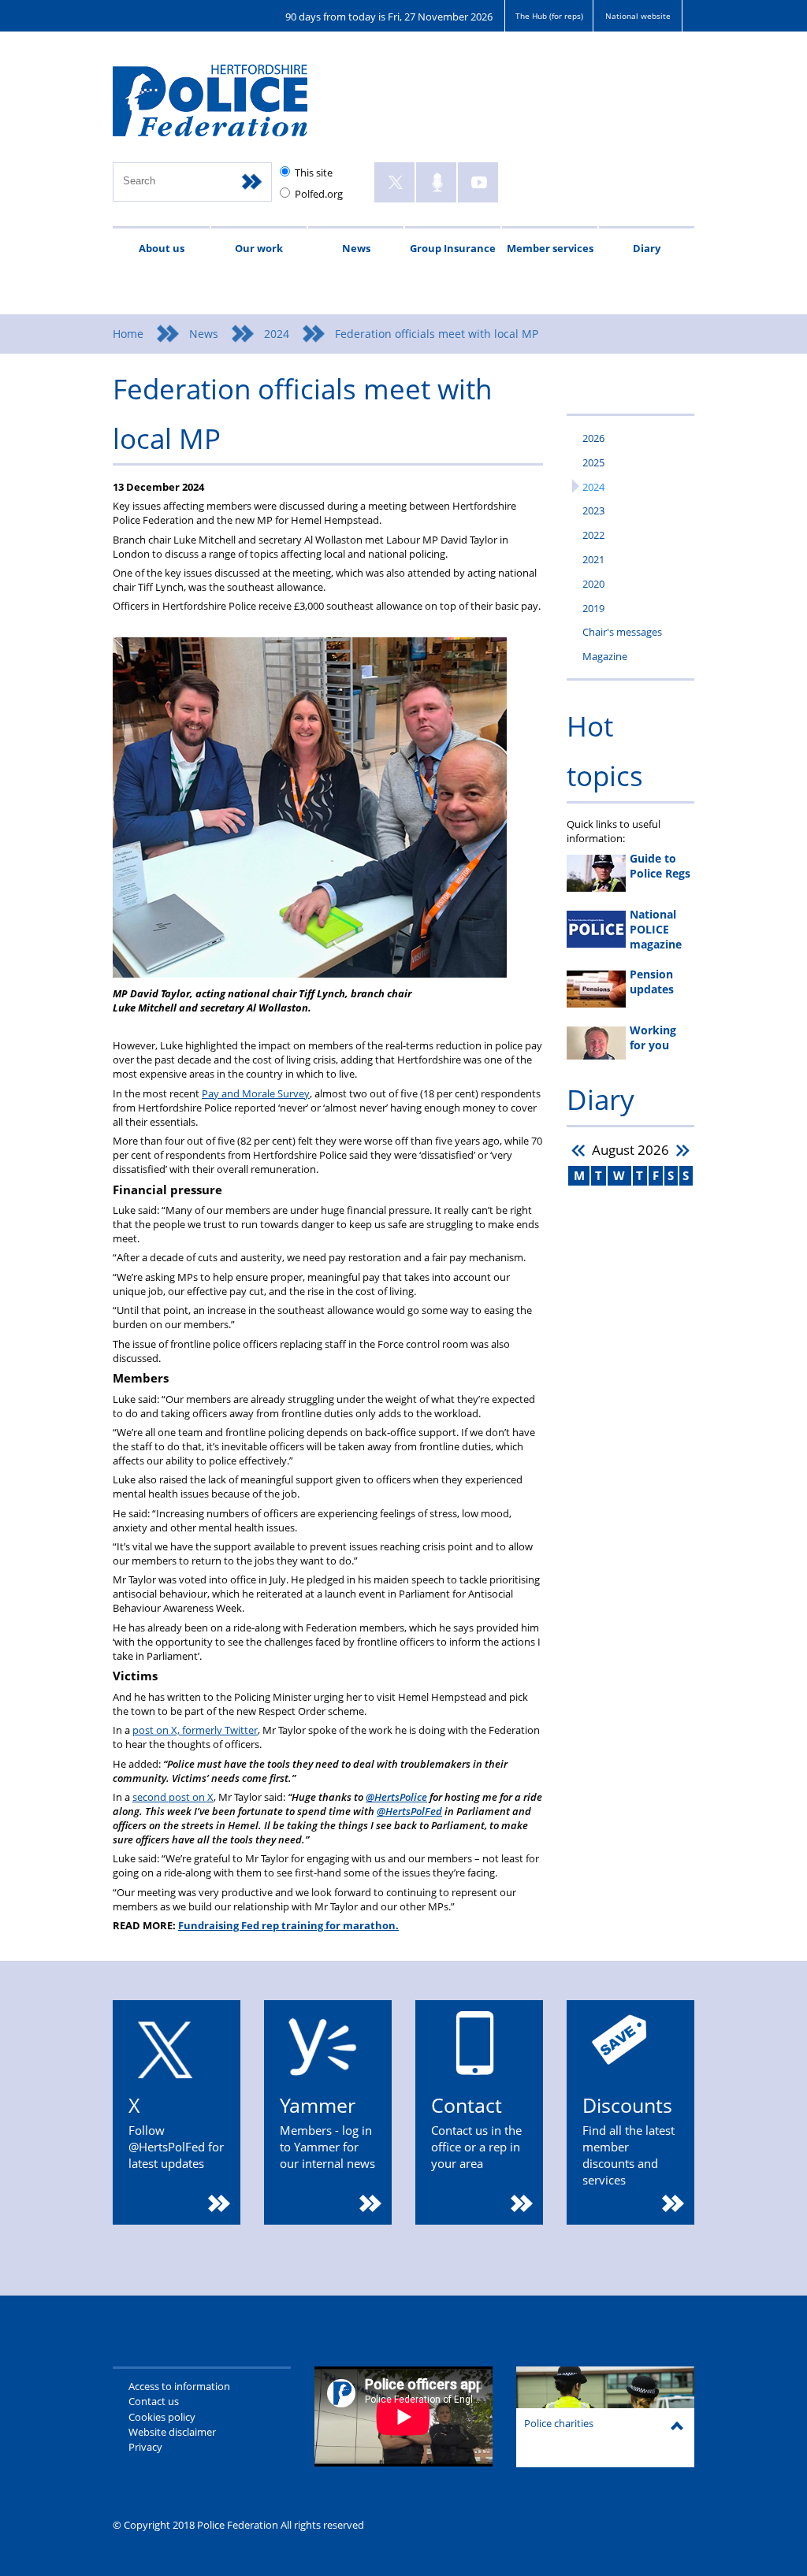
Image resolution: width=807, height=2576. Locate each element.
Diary (647, 248)
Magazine (605, 656)
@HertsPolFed (409, 1811)
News (356, 248)
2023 (593, 510)
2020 (593, 584)
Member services (550, 248)
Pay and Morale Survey (256, 1093)
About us (162, 248)
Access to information (179, 2386)
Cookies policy (162, 2417)
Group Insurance (453, 248)
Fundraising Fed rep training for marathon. (288, 1925)
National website (638, 16)
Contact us (154, 2401)
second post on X (173, 1797)
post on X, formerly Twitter (195, 1730)
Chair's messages (622, 632)
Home (128, 334)
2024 (277, 334)
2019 (593, 608)
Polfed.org (319, 194)
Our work (259, 248)
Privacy (145, 2447)
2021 (593, 559)
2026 (593, 438)
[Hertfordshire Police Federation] (233, 108)
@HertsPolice (396, 1797)
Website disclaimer (172, 2432)
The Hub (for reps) (549, 16)
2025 (593, 462)
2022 (593, 535)
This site (314, 173)
